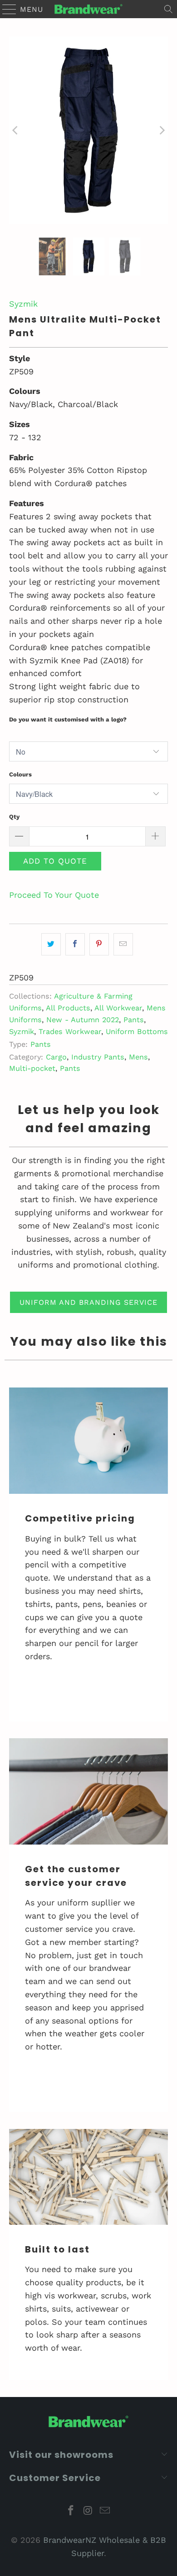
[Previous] (16, 130)
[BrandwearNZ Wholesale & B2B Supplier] (89, 9)
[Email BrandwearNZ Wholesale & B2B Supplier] (105, 2511)
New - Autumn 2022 (83, 1020)
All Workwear (118, 1008)
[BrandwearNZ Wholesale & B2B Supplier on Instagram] (88, 2511)
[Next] (161, 130)
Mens (138, 1057)
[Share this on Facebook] (75, 944)
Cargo (56, 1057)
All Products (68, 1008)
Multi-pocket (32, 1068)
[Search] (168, 9)
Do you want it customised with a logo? (68, 719)
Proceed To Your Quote (54, 895)
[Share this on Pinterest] (99, 944)
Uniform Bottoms (137, 1032)
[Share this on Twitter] (51, 944)
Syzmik (23, 304)
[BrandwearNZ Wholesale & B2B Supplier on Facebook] (71, 2511)
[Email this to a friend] (123, 944)
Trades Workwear (70, 1032)
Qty (14, 817)
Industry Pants (98, 1057)
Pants (134, 1020)
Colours (20, 774)
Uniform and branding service (88, 1302)
